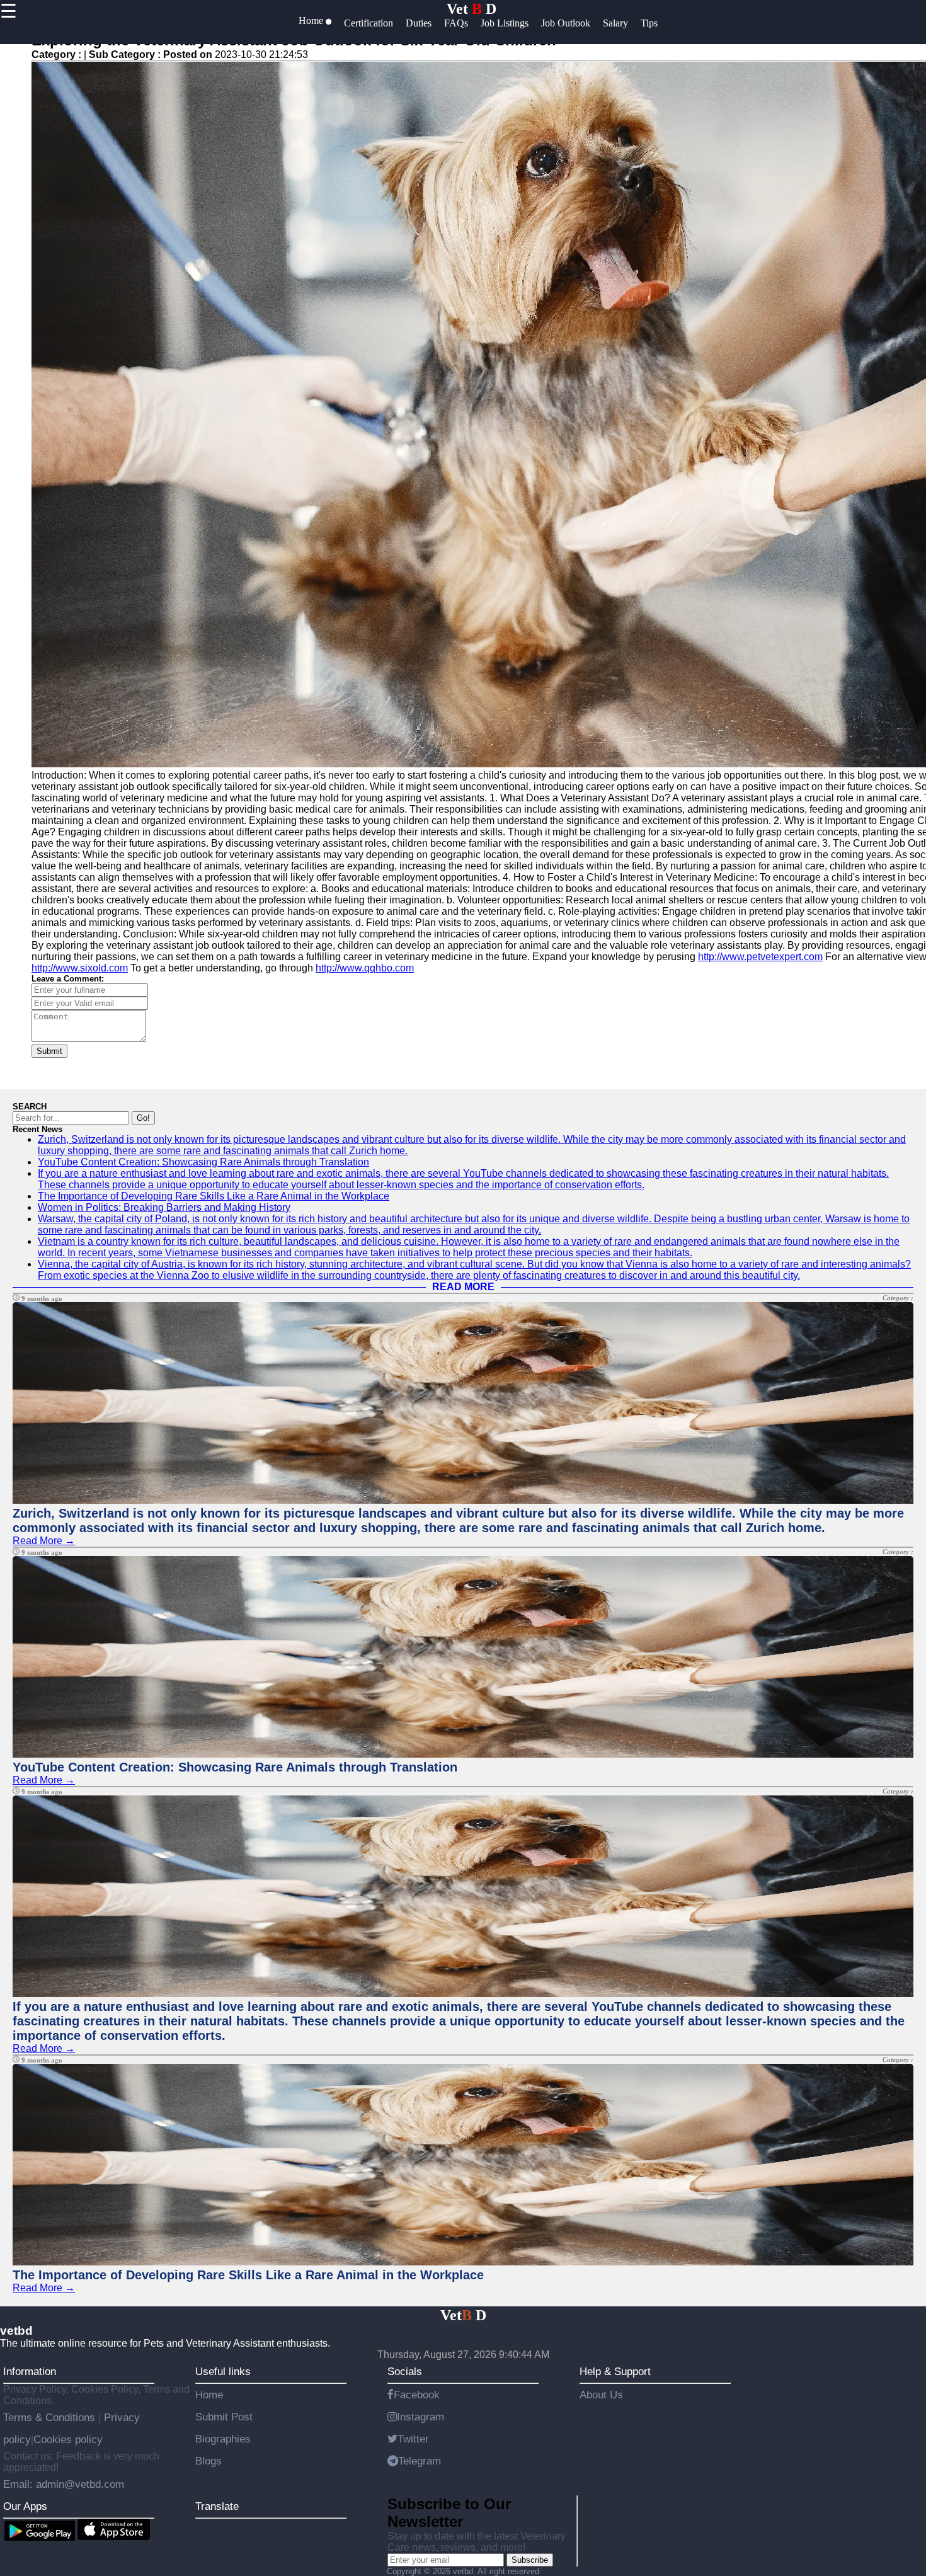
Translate (217, 2506)
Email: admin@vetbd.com (64, 2484)
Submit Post (224, 2417)
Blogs (209, 2461)
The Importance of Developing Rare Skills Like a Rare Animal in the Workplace (214, 1196)
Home (209, 2395)
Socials (405, 2371)
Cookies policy (68, 2439)
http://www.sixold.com (80, 968)
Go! (143, 1118)
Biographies (223, 2439)
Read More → (44, 1541)
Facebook (417, 2395)
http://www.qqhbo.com (365, 968)
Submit (49, 1051)
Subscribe (530, 2560)
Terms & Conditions (51, 2417)
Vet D (472, 9)
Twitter (413, 2439)
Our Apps (25, 2506)
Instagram (420, 2417)
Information (30, 2371)
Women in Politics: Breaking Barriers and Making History (164, 1207)
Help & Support (615, 2371)
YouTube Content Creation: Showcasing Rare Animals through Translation (203, 1162)
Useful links (223, 2371)
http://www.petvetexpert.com (760, 957)
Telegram (420, 2461)
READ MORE (463, 1287)
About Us (601, 2395)
